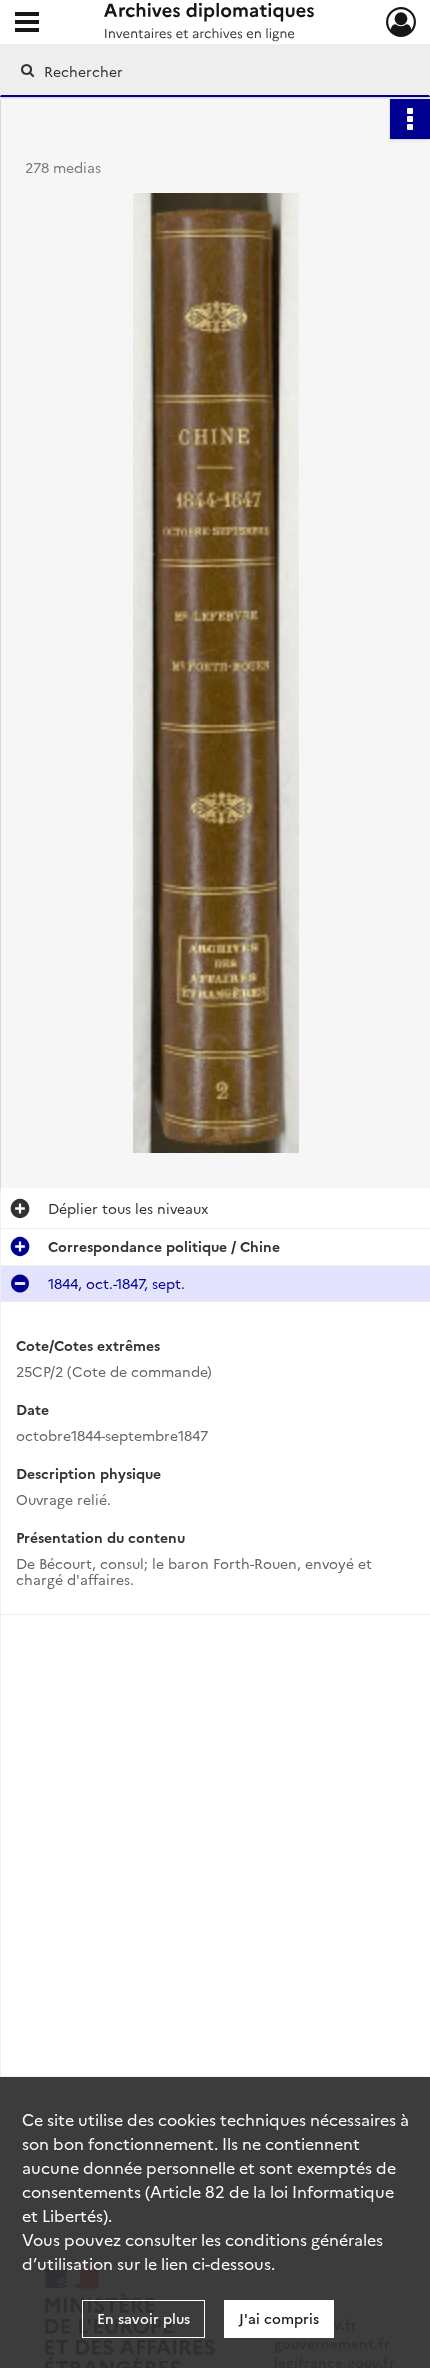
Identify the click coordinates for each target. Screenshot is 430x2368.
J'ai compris (279, 2318)
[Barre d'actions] (410, 119)
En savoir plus (143, 2318)
